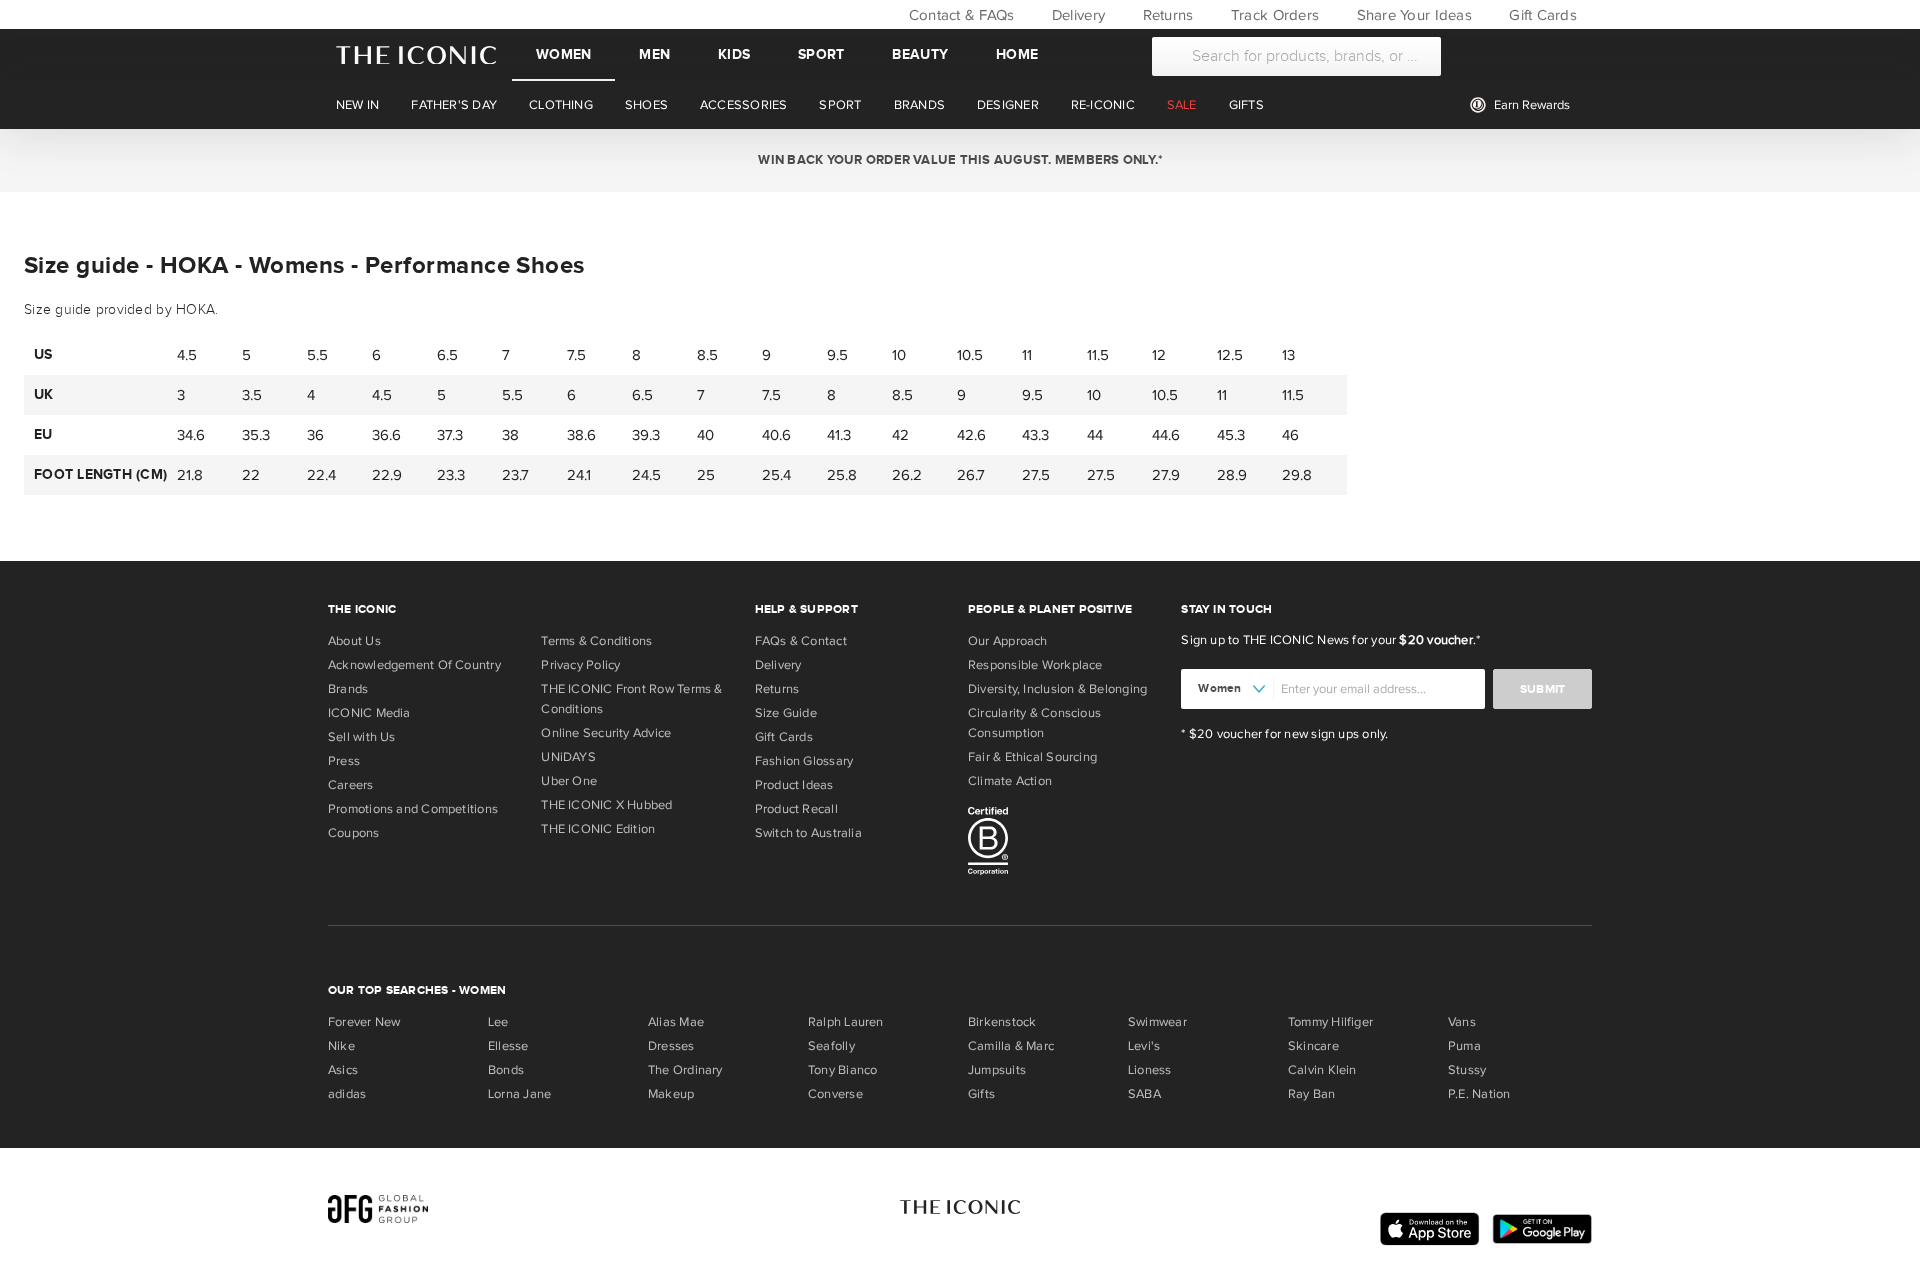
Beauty (920, 54)
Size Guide (786, 713)
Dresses (671, 1046)
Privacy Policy (580, 665)
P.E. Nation (1479, 1094)
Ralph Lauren (846, 1022)
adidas (347, 1094)
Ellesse (508, 1046)
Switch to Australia (808, 833)
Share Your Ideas (1411, 15)
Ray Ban (1312, 1094)
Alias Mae (676, 1022)
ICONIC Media (369, 713)
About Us (354, 641)
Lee (498, 1022)
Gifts (981, 1094)
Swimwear (1157, 1022)
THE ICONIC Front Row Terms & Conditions (631, 699)
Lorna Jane (519, 1094)
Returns (1165, 15)
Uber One (569, 781)
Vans (1462, 1022)
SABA (1144, 1094)
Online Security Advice (606, 733)
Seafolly (831, 1046)
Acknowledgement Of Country (414, 665)
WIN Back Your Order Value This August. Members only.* (959, 160)
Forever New (364, 1022)
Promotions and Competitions (413, 809)
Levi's (1144, 1046)
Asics (343, 1070)
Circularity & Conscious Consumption (1034, 723)
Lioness (1150, 1070)
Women (563, 54)
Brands (348, 689)
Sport (821, 54)
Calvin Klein (1322, 1070)
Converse (835, 1094)
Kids (734, 54)
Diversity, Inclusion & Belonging (1057, 689)
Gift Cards (1541, 15)
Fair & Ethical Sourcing (1032, 757)
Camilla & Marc (1011, 1046)
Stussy (1467, 1070)
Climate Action (1010, 781)
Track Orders (1273, 15)
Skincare (1313, 1046)
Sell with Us (362, 737)
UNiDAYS (568, 757)
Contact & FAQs (959, 15)
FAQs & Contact (801, 641)
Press (344, 761)
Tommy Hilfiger (1330, 1022)
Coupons (354, 833)
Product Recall (796, 809)
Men (654, 54)
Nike (341, 1046)
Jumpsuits (997, 1070)
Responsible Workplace (1035, 665)
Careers (351, 785)
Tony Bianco (842, 1070)
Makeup (671, 1094)
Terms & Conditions (596, 641)
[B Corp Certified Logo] (1066, 844)
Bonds (506, 1070)
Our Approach (1008, 641)
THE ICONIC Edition (598, 829)
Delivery (1076, 15)
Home (1017, 54)
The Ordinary (685, 1070)
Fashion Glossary (804, 761)
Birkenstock (1002, 1022)
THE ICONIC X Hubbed (606, 805)
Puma (1464, 1046)
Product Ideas (794, 785)
